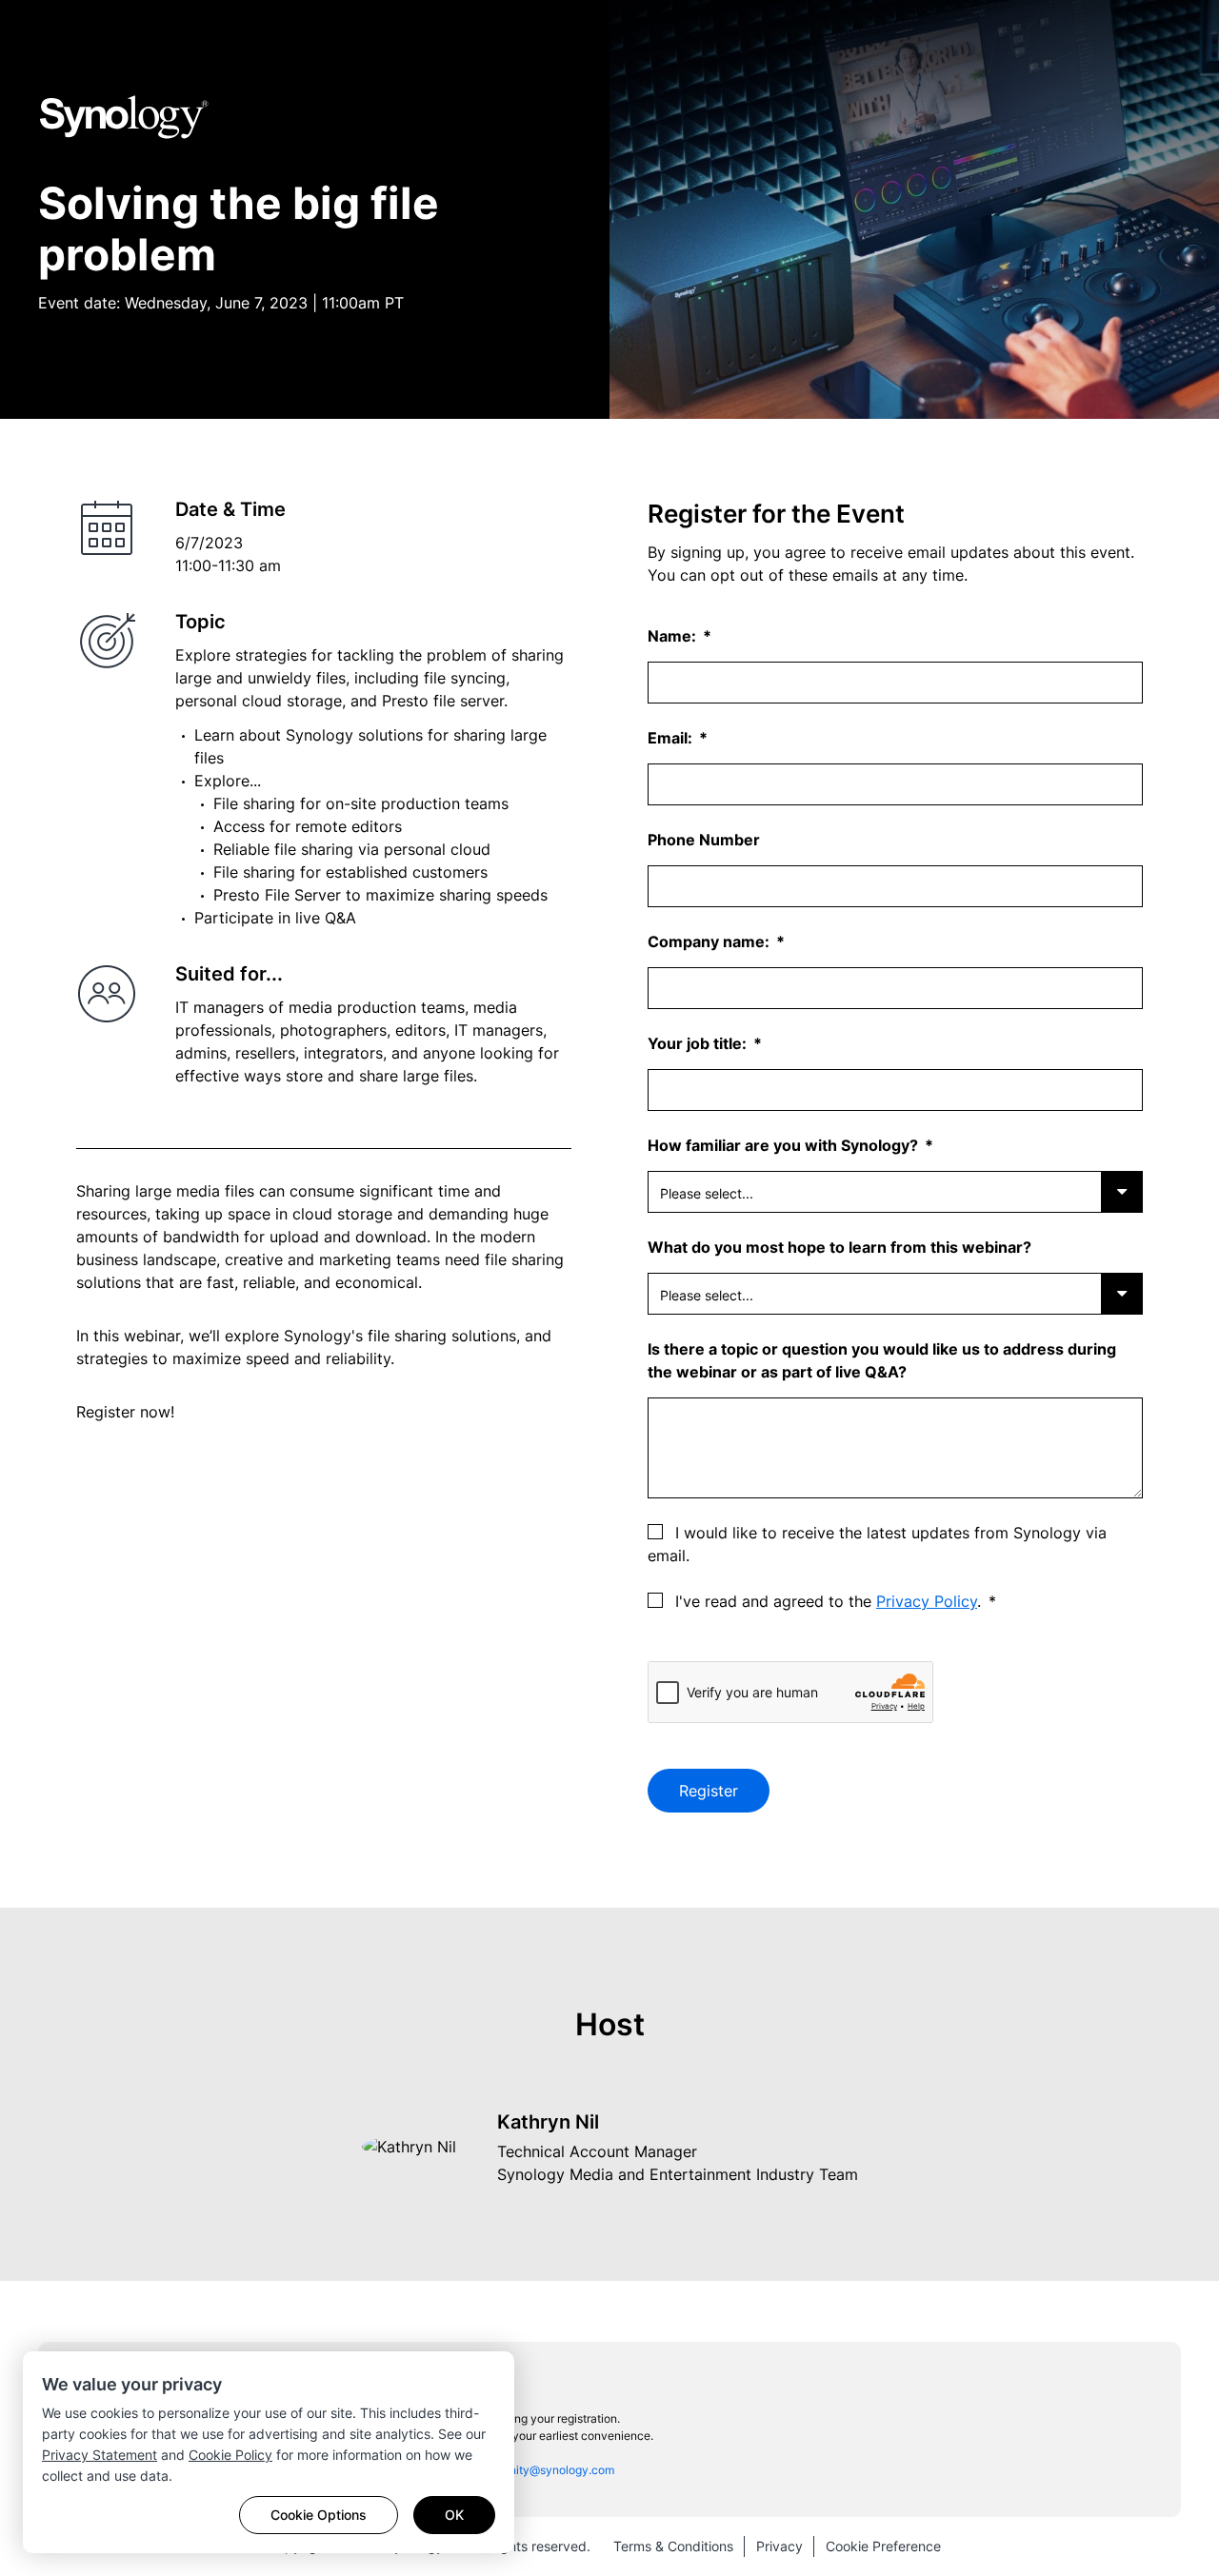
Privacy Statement (100, 2455)
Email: (672, 738)
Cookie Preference (883, 2546)
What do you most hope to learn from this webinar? (839, 1247)
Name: (674, 636)
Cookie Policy (230, 2455)
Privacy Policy (927, 1601)
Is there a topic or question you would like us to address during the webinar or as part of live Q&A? (882, 1360)
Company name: (710, 941)
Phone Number (704, 840)
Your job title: (699, 1043)
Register (709, 1791)
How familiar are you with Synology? (785, 1145)
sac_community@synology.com (530, 2470)
